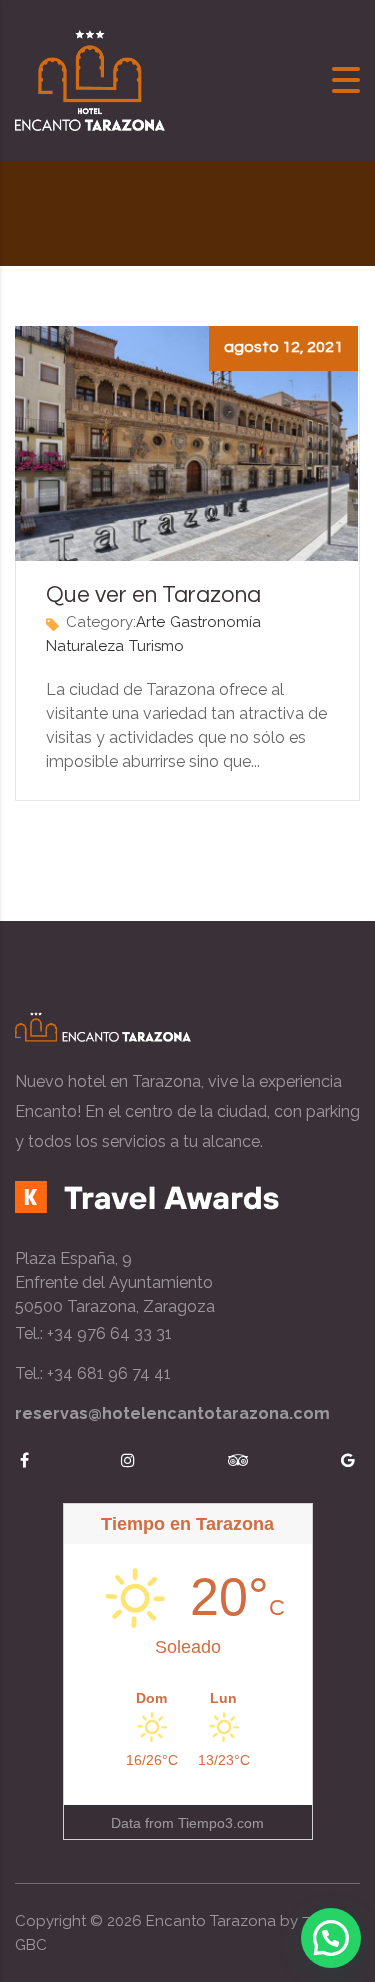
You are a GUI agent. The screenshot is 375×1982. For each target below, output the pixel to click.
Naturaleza (85, 646)
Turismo (156, 646)
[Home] (90, 79)
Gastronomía (215, 622)
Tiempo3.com (221, 1823)
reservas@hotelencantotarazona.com (172, 1413)
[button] (331, 1938)
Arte (150, 622)
